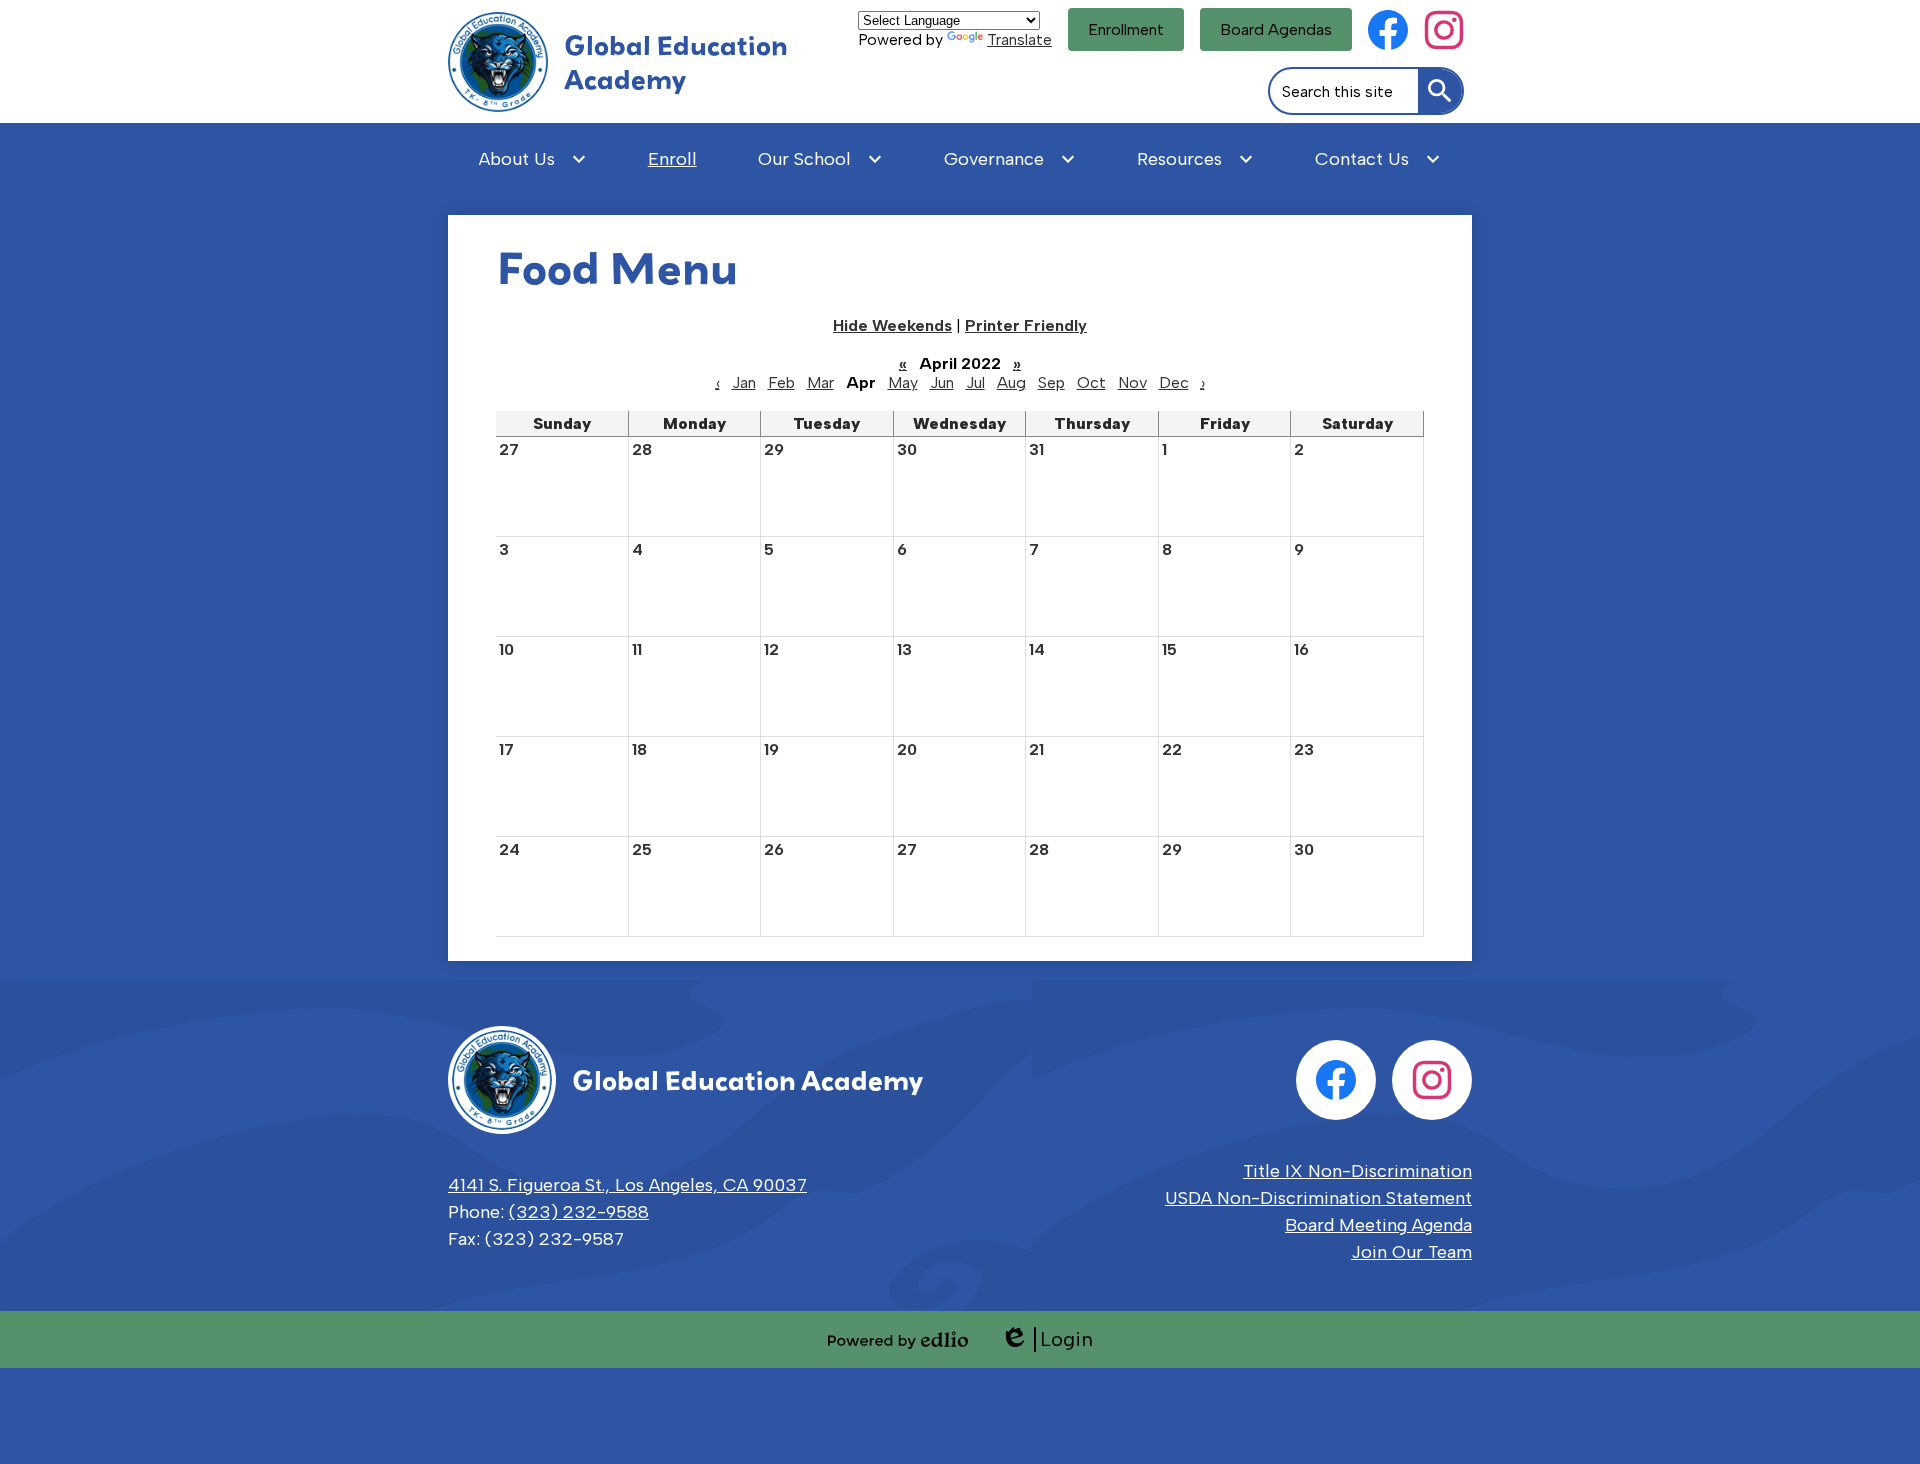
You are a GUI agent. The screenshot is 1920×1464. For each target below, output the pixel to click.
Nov (1132, 382)
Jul (975, 382)
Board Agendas (1276, 29)
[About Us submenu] (533, 159)
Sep (1051, 382)
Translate (1019, 39)
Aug (1011, 382)
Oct (1091, 382)
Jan (744, 382)
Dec (1174, 382)
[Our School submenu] (820, 159)
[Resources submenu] (1195, 159)
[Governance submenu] (1010, 159)
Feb (781, 382)
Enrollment (1126, 29)
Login (1046, 1339)
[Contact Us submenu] (1378, 159)
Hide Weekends (892, 325)
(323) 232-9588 (579, 1212)
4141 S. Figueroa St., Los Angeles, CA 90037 (627, 1185)
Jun (942, 382)
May (903, 382)
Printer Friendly (1026, 325)
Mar (820, 382)
